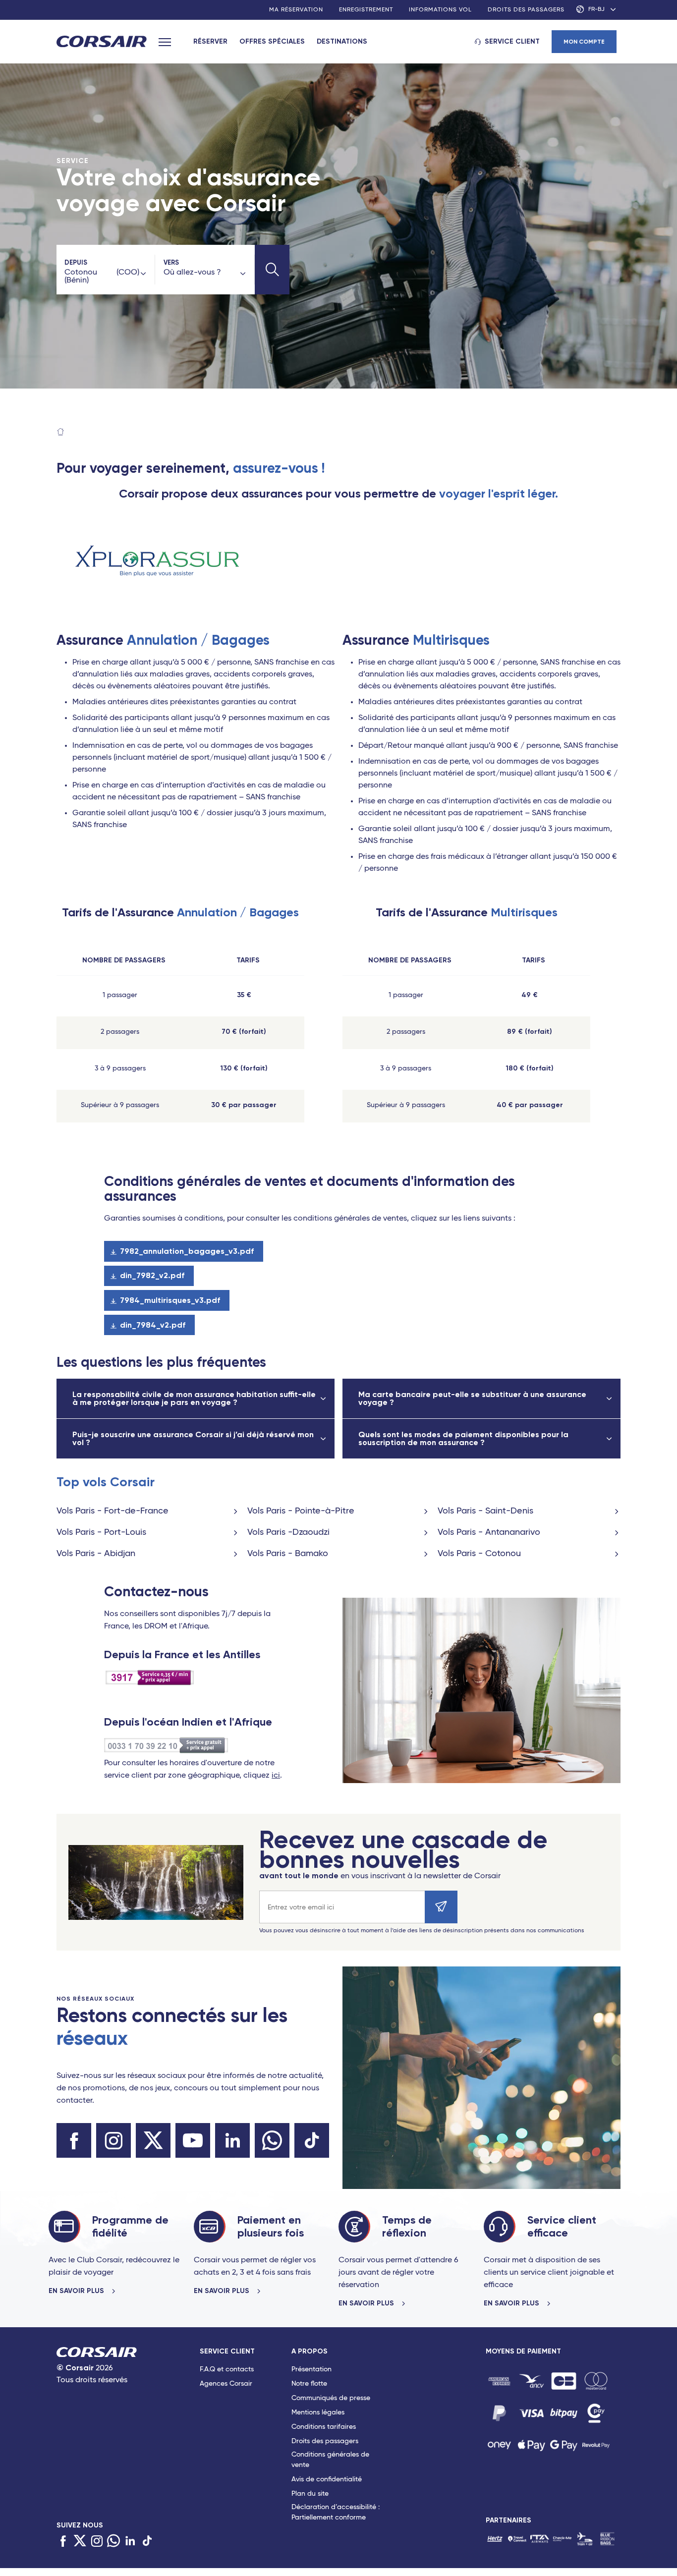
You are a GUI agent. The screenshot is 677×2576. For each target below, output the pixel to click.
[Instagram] (97, 2541)
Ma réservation (296, 10)
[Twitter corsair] (153, 2140)
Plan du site (310, 2494)
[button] (272, 270)
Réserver (210, 41)
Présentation (311, 2369)
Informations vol (440, 10)
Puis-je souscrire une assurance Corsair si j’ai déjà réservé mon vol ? (193, 1438)
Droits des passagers (526, 10)
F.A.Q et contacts (227, 2369)
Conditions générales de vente (330, 2460)
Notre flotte (309, 2384)
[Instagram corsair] (113, 2140)
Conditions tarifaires (324, 2427)
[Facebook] (63, 2541)
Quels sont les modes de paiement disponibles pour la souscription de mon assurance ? (463, 1438)
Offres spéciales (272, 41)
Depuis (76, 262)
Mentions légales (318, 2412)
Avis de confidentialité (327, 2479)
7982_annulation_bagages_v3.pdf (187, 1251)
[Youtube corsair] (193, 2140)
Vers (171, 262)
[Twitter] (80, 2541)
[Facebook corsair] (74, 2140)
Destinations (342, 41)
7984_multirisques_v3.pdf (170, 1300)
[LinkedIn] (130, 2541)
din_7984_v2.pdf (153, 1325)
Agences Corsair (226, 2384)
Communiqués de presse (331, 2398)
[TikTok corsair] (312, 2140)
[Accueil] (60, 433)
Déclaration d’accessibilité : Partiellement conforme (336, 2512)
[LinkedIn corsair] (232, 2140)
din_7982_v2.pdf (152, 1275)
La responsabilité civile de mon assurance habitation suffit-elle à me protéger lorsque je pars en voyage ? (194, 1398)
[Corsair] (102, 42)
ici (276, 1776)
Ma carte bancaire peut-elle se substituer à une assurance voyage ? (472, 1398)
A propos (310, 2351)
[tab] (246, 2436)
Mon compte (584, 42)
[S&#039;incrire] (441, 1907)
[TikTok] (147, 2541)
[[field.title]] (499, 2381)
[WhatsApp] (113, 2541)
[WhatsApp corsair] (272, 2140)
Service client (512, 41)
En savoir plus (77, 2291)
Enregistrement (366, 10)
